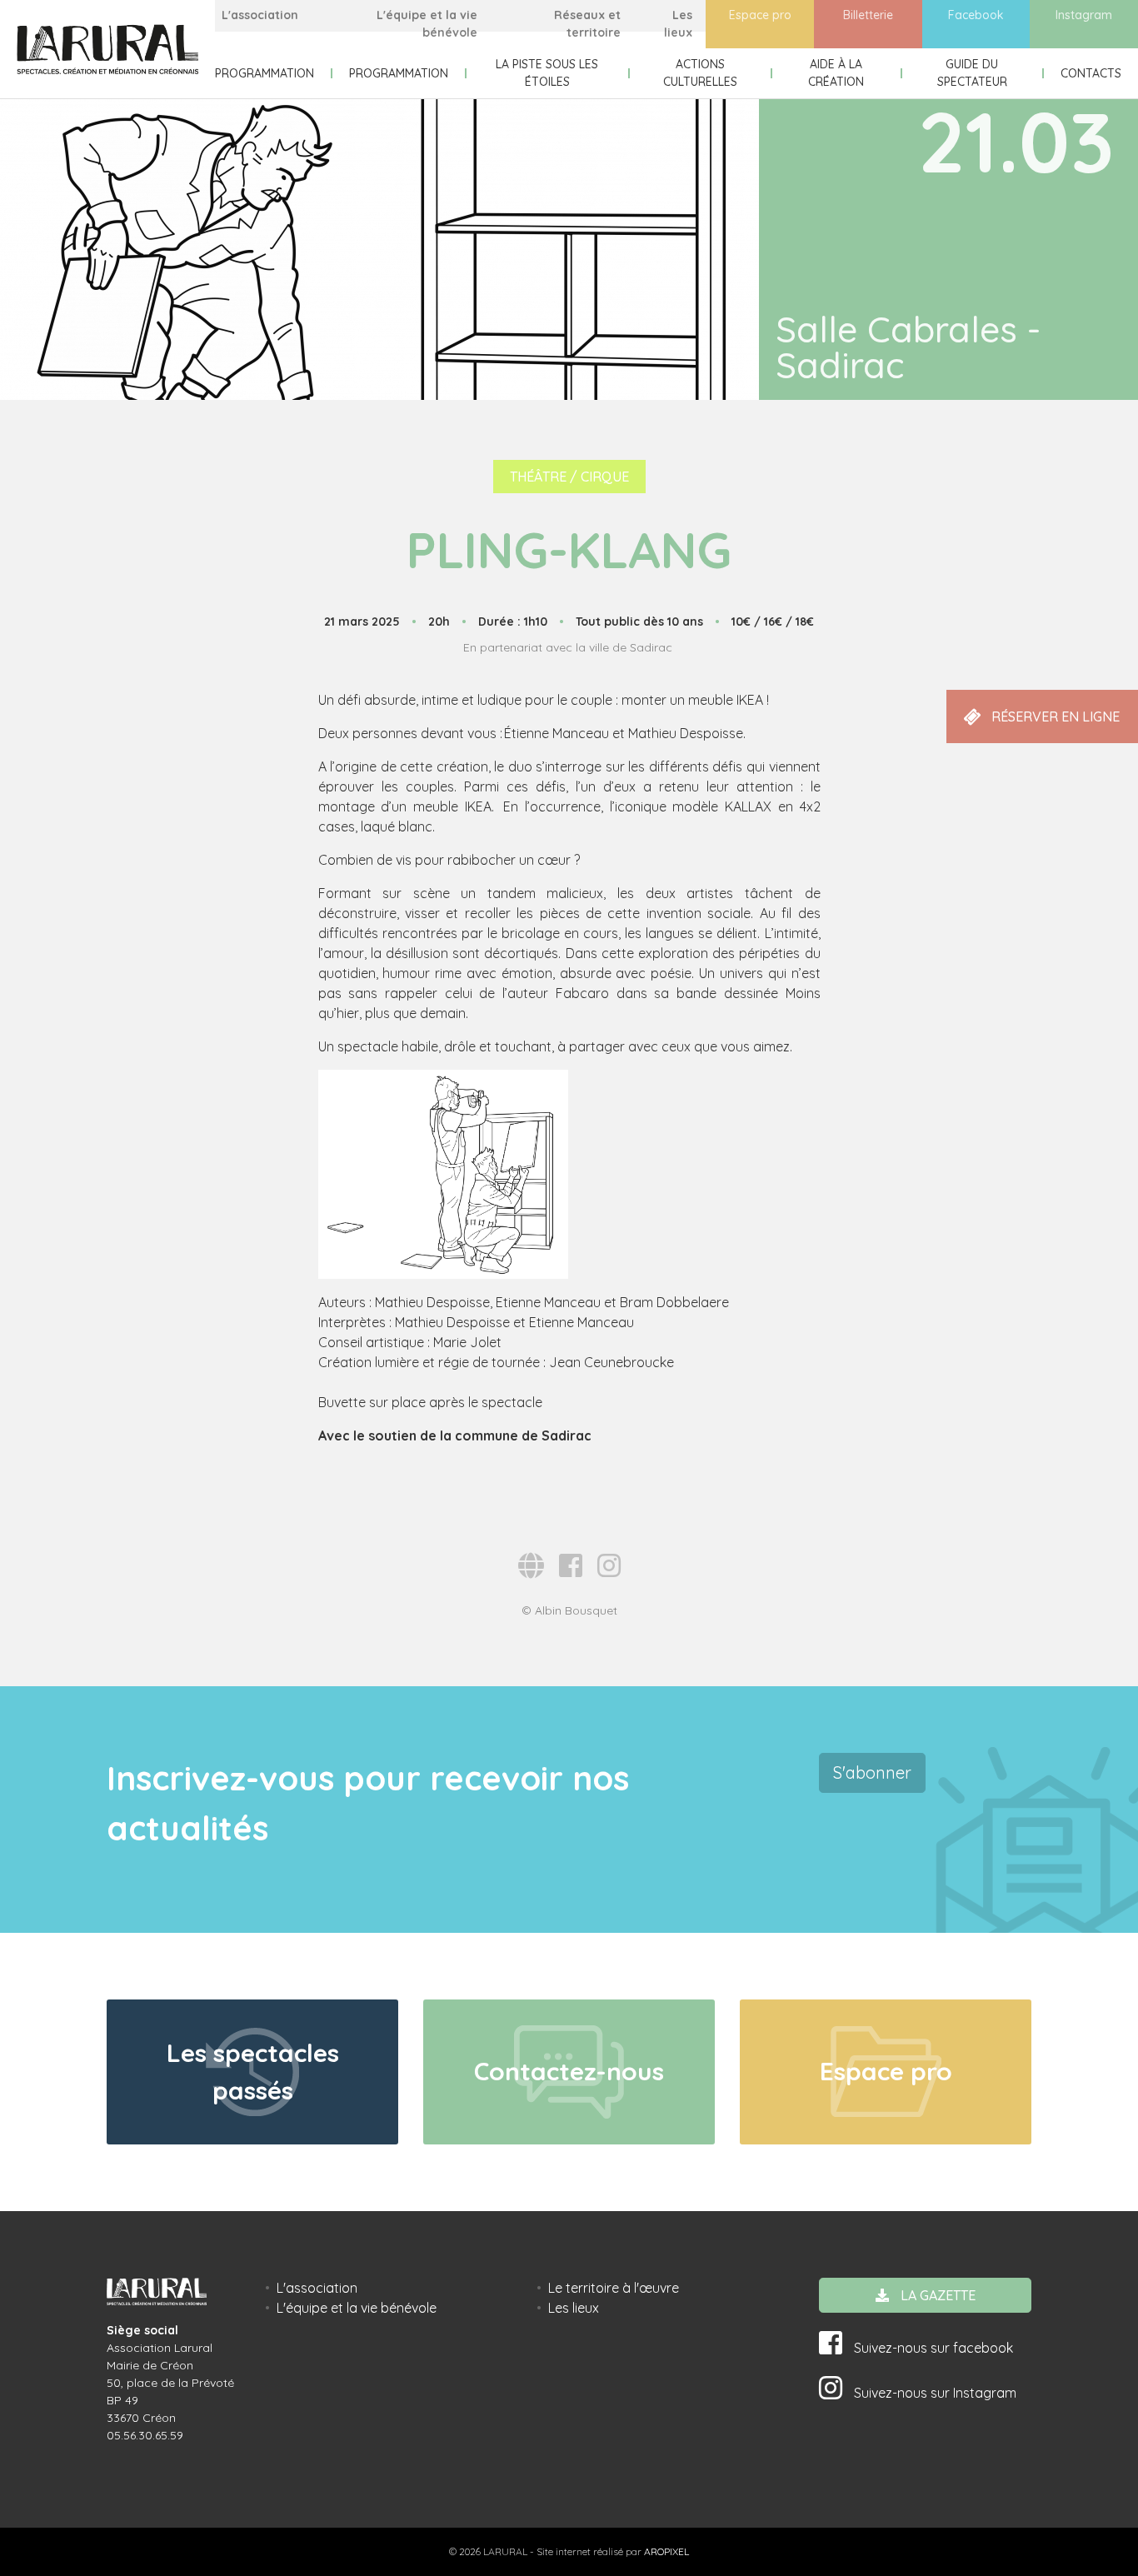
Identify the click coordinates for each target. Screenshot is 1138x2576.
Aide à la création (836, 73)
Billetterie (868, 15)
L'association (260, 15)
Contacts (1091, 73)
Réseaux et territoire (587, 24)
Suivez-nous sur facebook (932, 2348)
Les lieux (678, 24)
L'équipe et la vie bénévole (427, 24)
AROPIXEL (666, 2551)
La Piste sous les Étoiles (547, 73)
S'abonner (872, 1772)
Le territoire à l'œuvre (614, 2288)
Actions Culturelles (700, 73)
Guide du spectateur (972, 73)
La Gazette (936, 2295)
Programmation (265, 73)
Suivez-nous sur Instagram (933, 2393)
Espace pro (760, 15)
